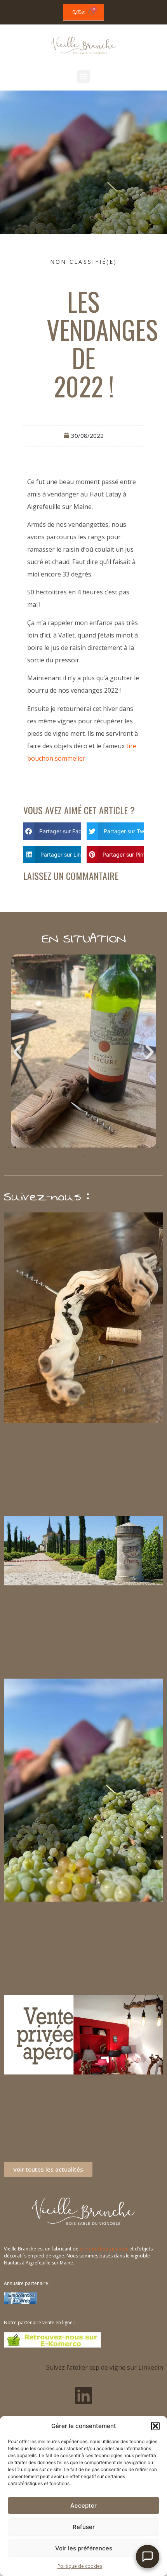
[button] (155, 2426)
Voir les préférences (84, 2548)
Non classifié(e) (84, 262)
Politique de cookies (80, 2566)
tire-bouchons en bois (104, 2249)
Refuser (84, 2527)
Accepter (83, 2505)
